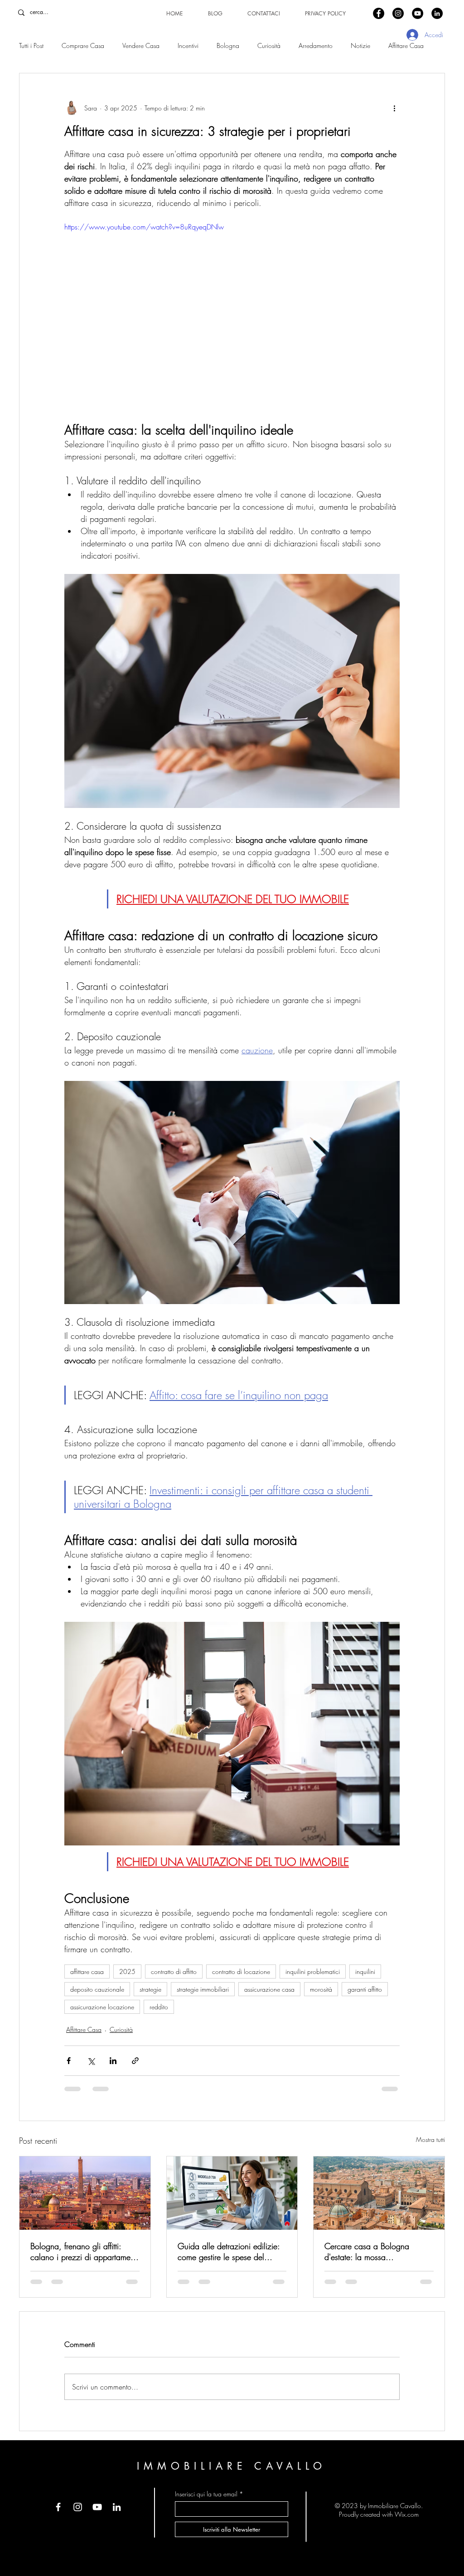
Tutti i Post (31, 45)
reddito (159, 2007)
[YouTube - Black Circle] (418, 13)
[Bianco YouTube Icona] (97, 2507)
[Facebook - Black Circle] (379, 13)
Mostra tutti (430, 2139)
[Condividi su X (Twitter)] (91, 2061)
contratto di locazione (241, 1971)
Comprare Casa (83, 45)
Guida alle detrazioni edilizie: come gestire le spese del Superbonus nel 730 (229, 2251)
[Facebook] (58, 2507)
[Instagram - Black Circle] (398, 13)
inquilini (365, 1971)
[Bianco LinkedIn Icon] (117, 2507)
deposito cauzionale (97, 1989)
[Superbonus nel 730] (232, 2193)
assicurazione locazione (102, 2007)
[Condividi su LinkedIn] (113, 2061)
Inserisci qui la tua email (206, 2494)
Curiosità (269, 45)
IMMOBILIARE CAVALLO (232, 2466)
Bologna (228, 45)
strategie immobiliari (203, 1989)
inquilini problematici (313, 1971)
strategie (150, 1989)
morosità (321, 1989)
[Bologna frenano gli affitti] (85, 2193)
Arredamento (316, 45)
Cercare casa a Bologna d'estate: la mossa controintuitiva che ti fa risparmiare (367, 2251)
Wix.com (407, 2514)
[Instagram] (78, 2507)
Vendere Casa (141, 45)
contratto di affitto (174, 1971)
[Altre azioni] (394, 108)
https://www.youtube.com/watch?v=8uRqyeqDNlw (144, 227)
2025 (127, 1971)
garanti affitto (365, 1989)
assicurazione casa (269, 1989)
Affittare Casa (406, 45)
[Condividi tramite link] (135, 2061)
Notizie (360, 45)
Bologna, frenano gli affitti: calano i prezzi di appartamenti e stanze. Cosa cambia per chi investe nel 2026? (84, 2251)
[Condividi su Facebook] (69, 2061)
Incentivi (188, 45)
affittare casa (87, 1971)
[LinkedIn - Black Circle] (437, 13)
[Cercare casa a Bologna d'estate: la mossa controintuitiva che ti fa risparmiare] (379, 2193)
